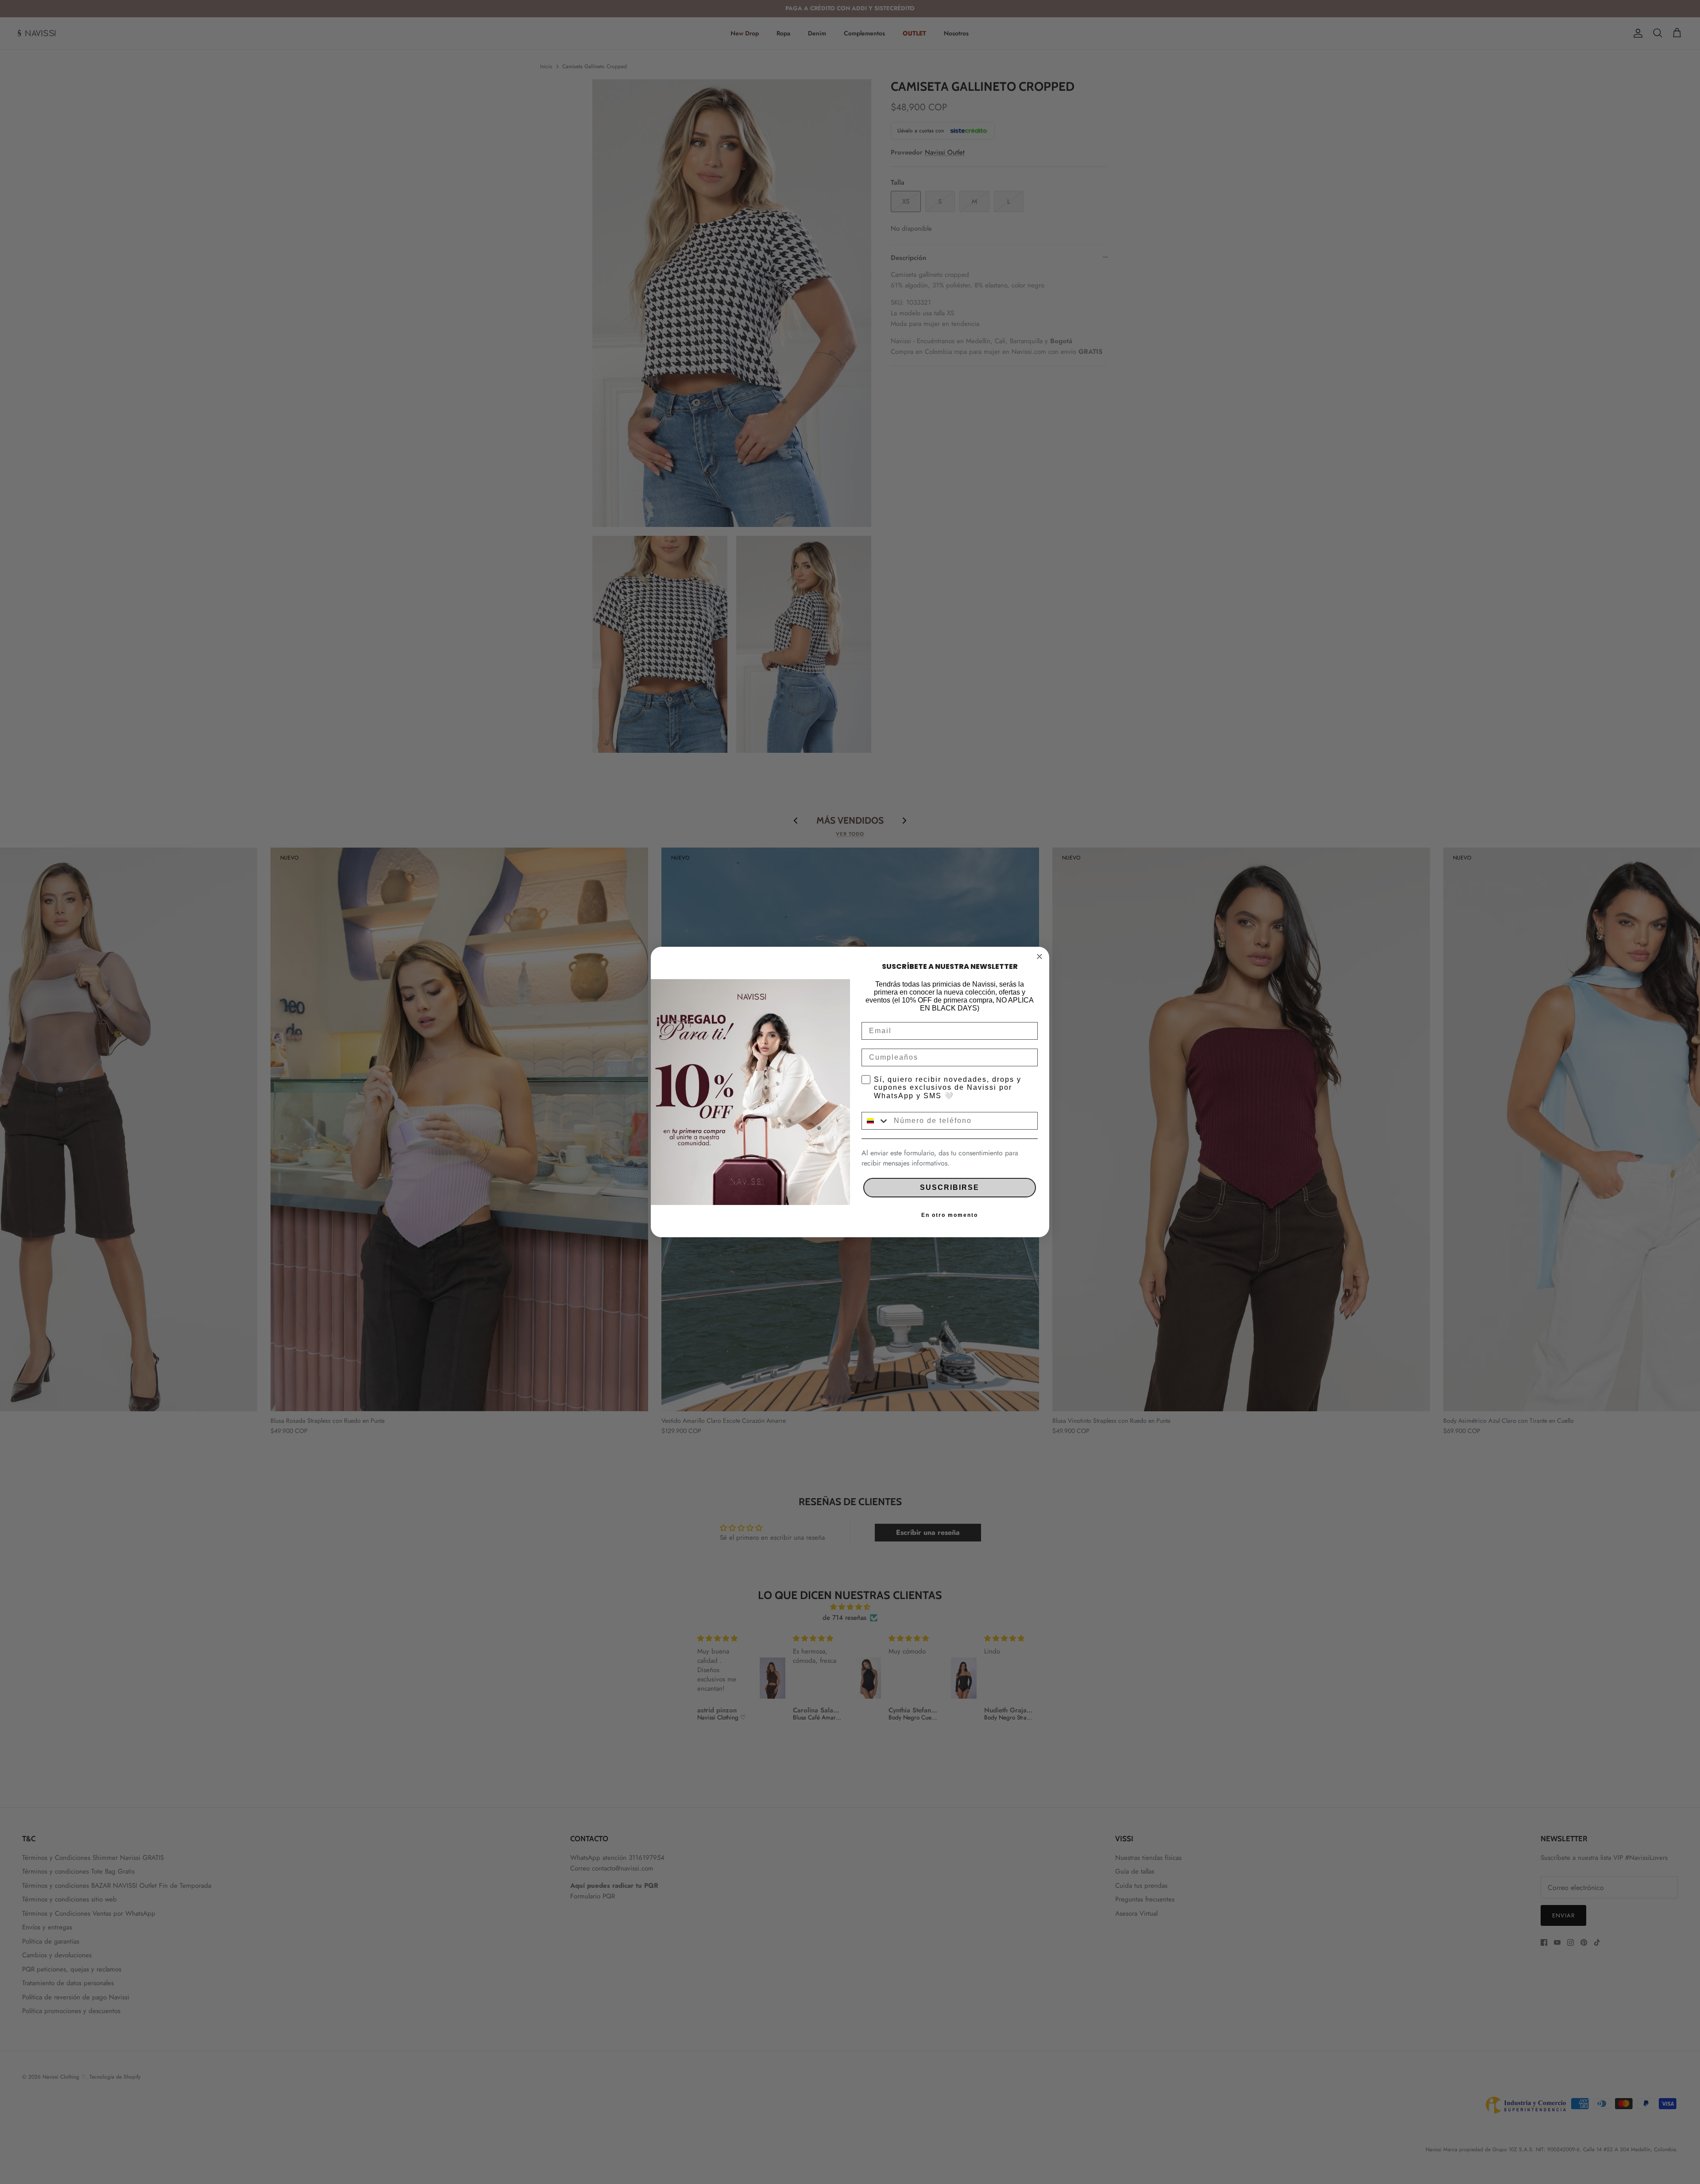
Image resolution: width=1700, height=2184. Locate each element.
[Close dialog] (1039, 956)
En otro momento (950, 1215)
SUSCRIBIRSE (950, 1187)
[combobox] (876, 1121)
